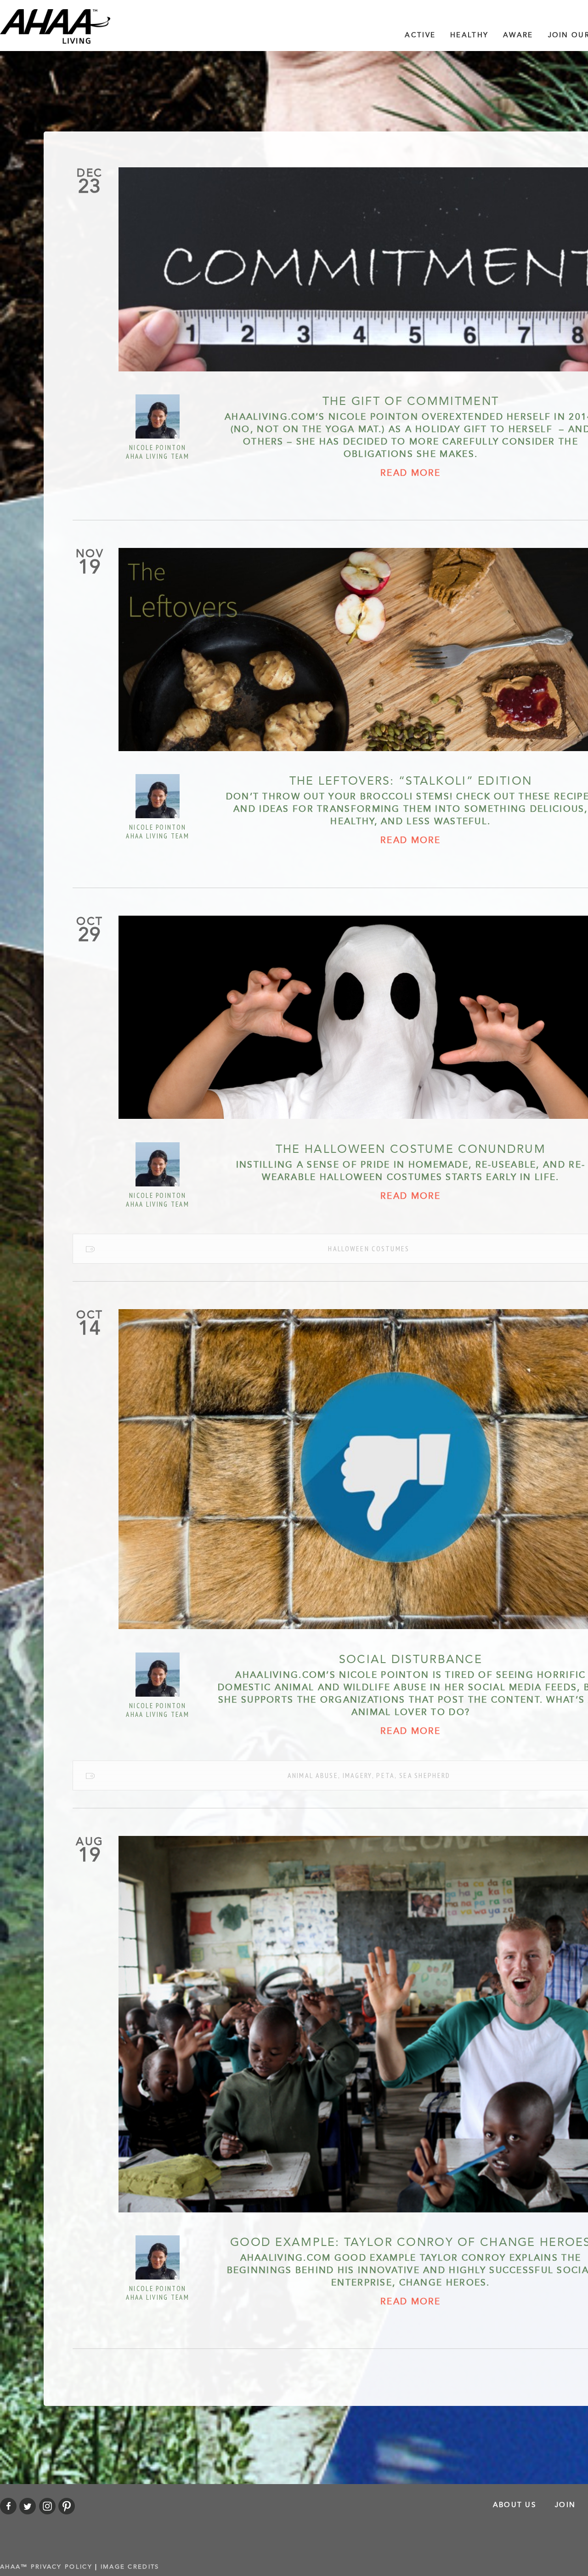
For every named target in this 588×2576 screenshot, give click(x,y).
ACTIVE (420, 35)
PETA (385, 1775)
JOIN (565, 2505)
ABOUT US (514, 2505)
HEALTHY (469, 35)
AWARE (518, 35)
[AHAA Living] (55, 26)
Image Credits (130, 2567)
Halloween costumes (369, 1248)
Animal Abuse (313, 1775)
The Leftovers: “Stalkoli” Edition (411, 781)
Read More (411, 473)
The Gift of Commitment (411, 401)
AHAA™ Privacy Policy (46, 2567)
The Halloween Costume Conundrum (411, 1149)
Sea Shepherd (425, 1775)
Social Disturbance (411, 1659)
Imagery (357, 1775)
